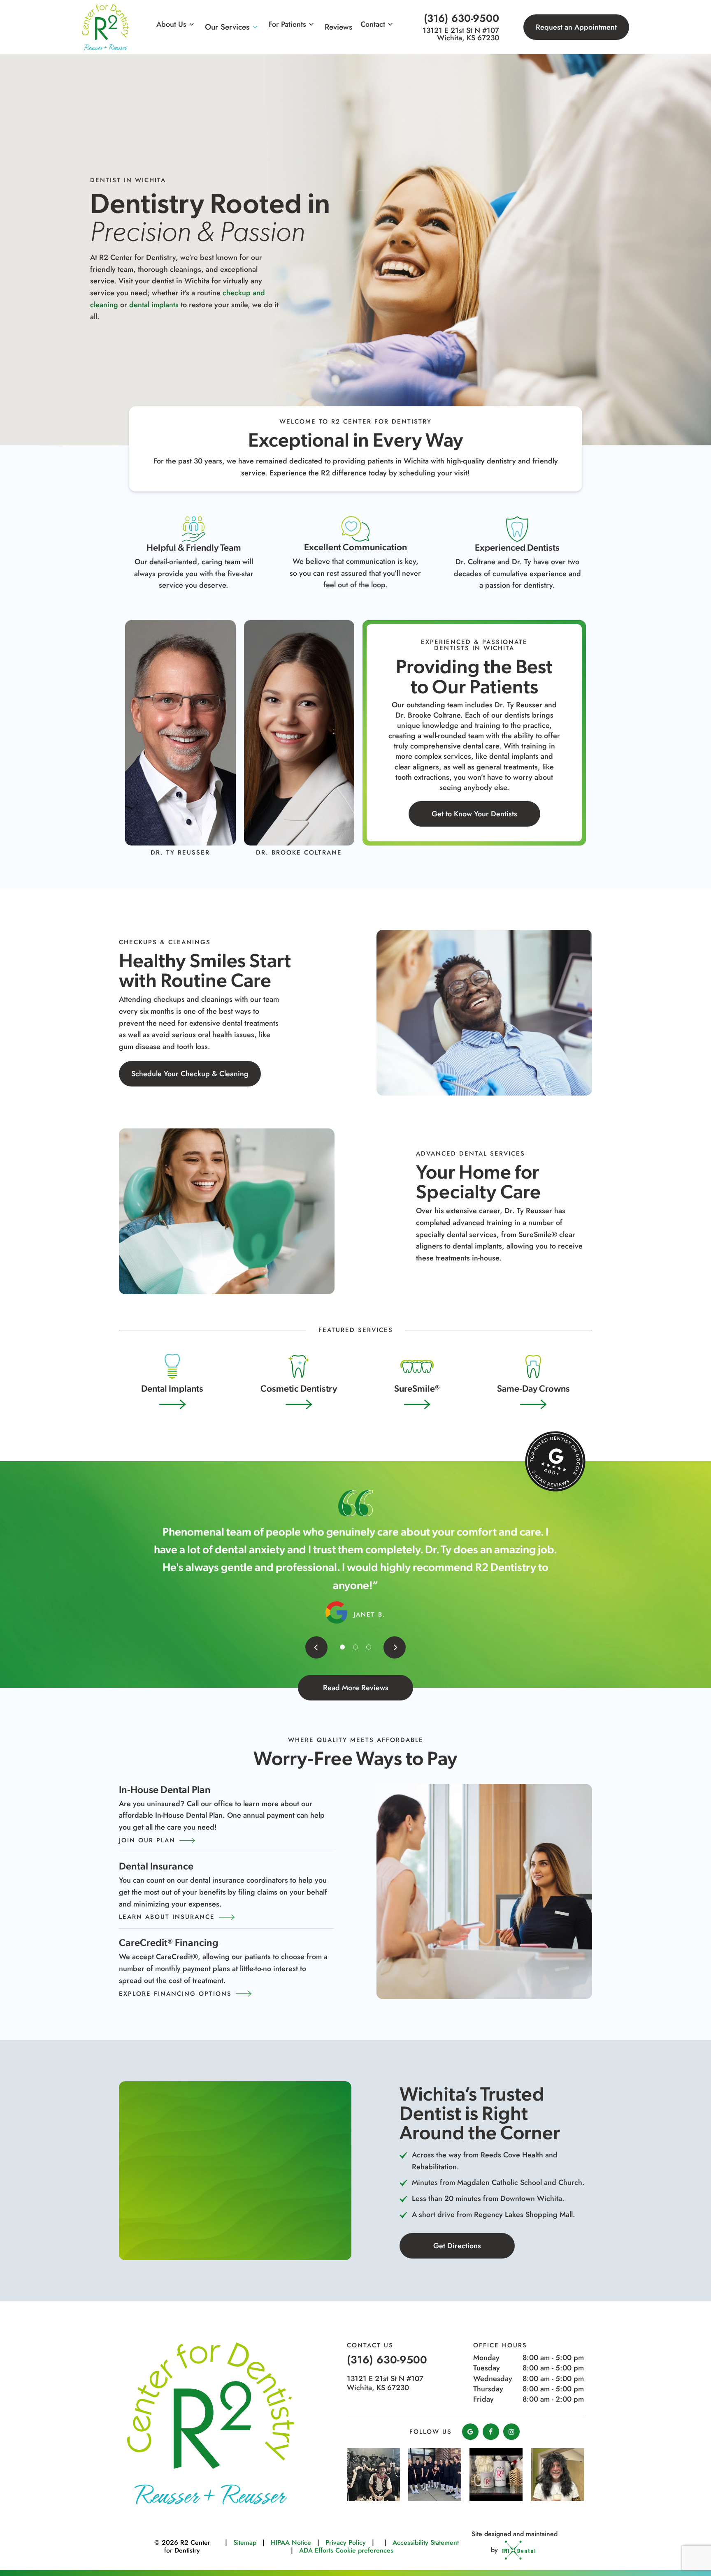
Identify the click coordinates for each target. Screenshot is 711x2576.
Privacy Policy (346, 2542)
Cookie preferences (364, 2550)
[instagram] (511, 2432)
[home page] (106, 27)
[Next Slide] (395, 1647)
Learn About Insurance (167, 1917)
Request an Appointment (576, 27)
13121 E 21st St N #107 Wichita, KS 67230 (461, 34)
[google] (470, 2432)
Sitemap (245, 2542)
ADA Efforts (316, 2550)
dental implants (154, 305)
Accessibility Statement (426, 2542)
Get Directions (457, 2246)
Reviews (338, 27)
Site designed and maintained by (515, 2542)
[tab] (342, 1647)
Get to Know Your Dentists (474, 814)
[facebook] (491, 2432)
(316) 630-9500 (461, 18)
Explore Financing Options (175, 1994)
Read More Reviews (356, 1688)
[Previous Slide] (316, 1647)
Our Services (227, 27)
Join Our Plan (147, 1840)
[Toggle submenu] (192, 24)
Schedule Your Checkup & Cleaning (190, 1074)
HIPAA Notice (291, 2542)
